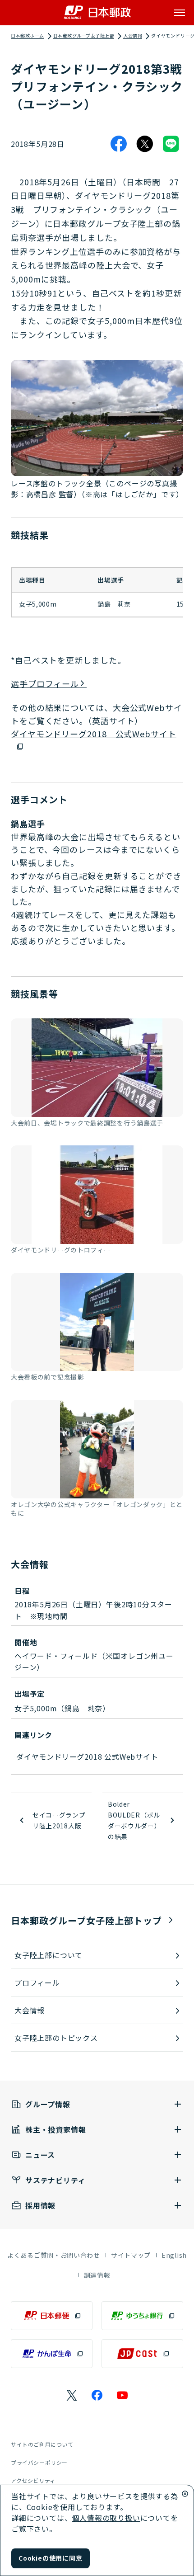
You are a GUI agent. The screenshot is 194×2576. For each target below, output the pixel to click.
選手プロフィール (45, 683)
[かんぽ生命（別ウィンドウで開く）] (52, 2354)
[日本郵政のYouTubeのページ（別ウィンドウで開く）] (122, 2395)
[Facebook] (119, 144)
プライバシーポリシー (39, 2462)
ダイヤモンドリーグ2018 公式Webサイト (94, 734)
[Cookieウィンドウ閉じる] (185, 2494)
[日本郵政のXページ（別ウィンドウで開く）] (72, 2395)
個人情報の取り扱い (106, 2518)
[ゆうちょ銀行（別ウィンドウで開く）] (142, 2316)
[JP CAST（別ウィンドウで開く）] (142, 2354)
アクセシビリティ (33, 2480)
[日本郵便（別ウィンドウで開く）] (52, 2316)
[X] (145, 144)
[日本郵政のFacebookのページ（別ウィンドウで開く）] (97, 2395)
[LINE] (171, 144)
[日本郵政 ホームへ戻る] (97, 12)
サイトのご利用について (42, 2444)
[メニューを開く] (180, 13)
